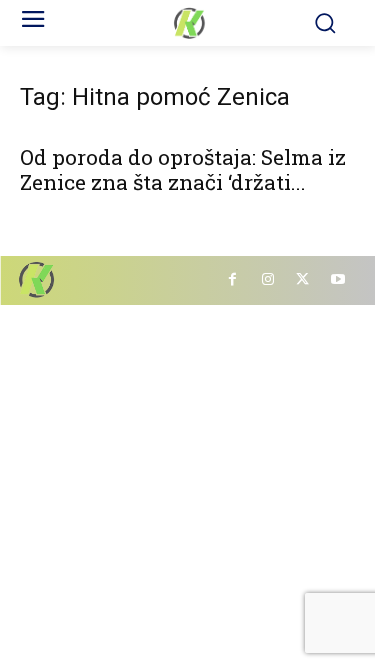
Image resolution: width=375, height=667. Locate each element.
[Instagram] (267, 280)
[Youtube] (337, 280)
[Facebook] (232, 280)
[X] (302, 280)
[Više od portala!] (187, 23)
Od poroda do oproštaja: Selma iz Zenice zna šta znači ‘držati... (183, 169)
